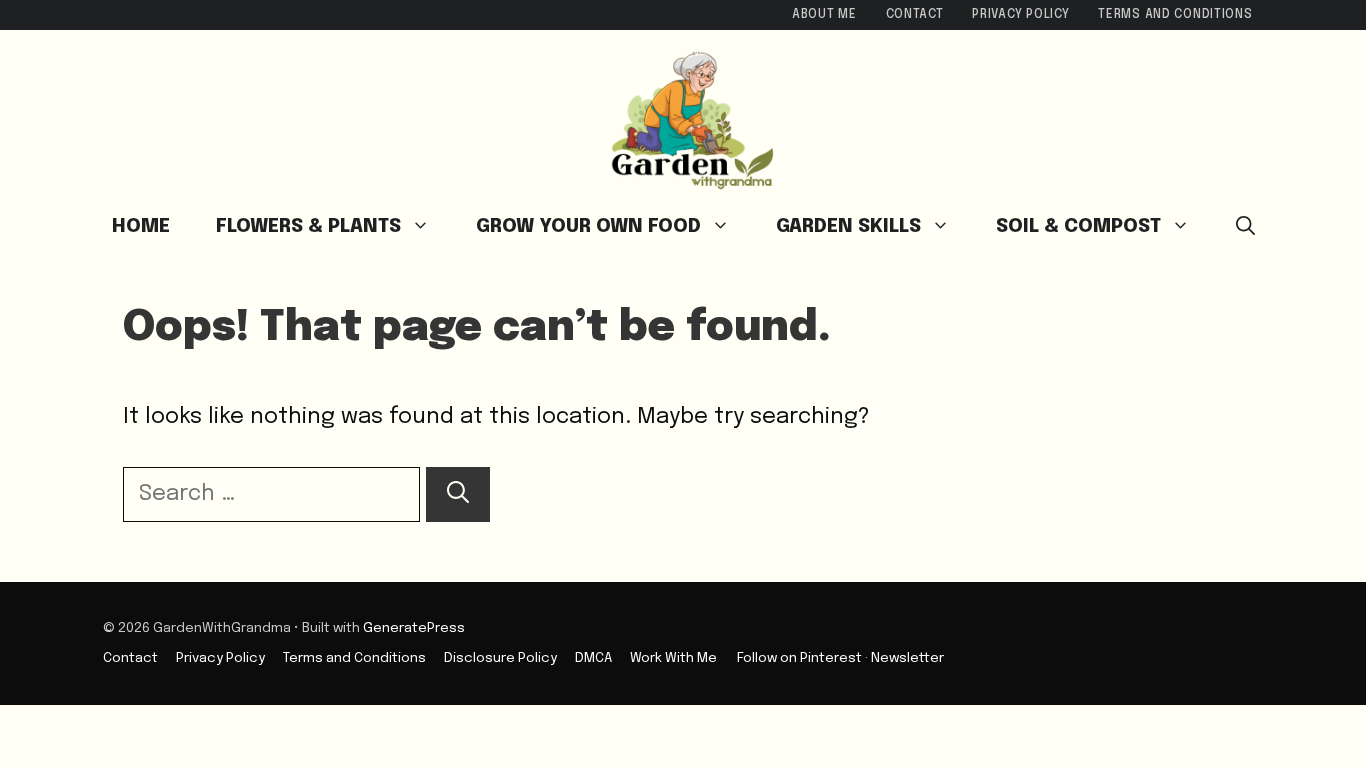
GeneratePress (414, 628)
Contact (915, 15)
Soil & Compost (1078, 226)
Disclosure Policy (500, 658)
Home (141, 226)
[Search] (458, 494)
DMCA (593, 658)
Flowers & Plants (308, 226)
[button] (1245, 227)
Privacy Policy (1020, 15)
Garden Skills (848, 226)
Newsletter (907, 658)
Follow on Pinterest (799, 658)
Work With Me (673, 658)
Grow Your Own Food (588, 226)
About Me (824, 15)
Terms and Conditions (1175, 15)
